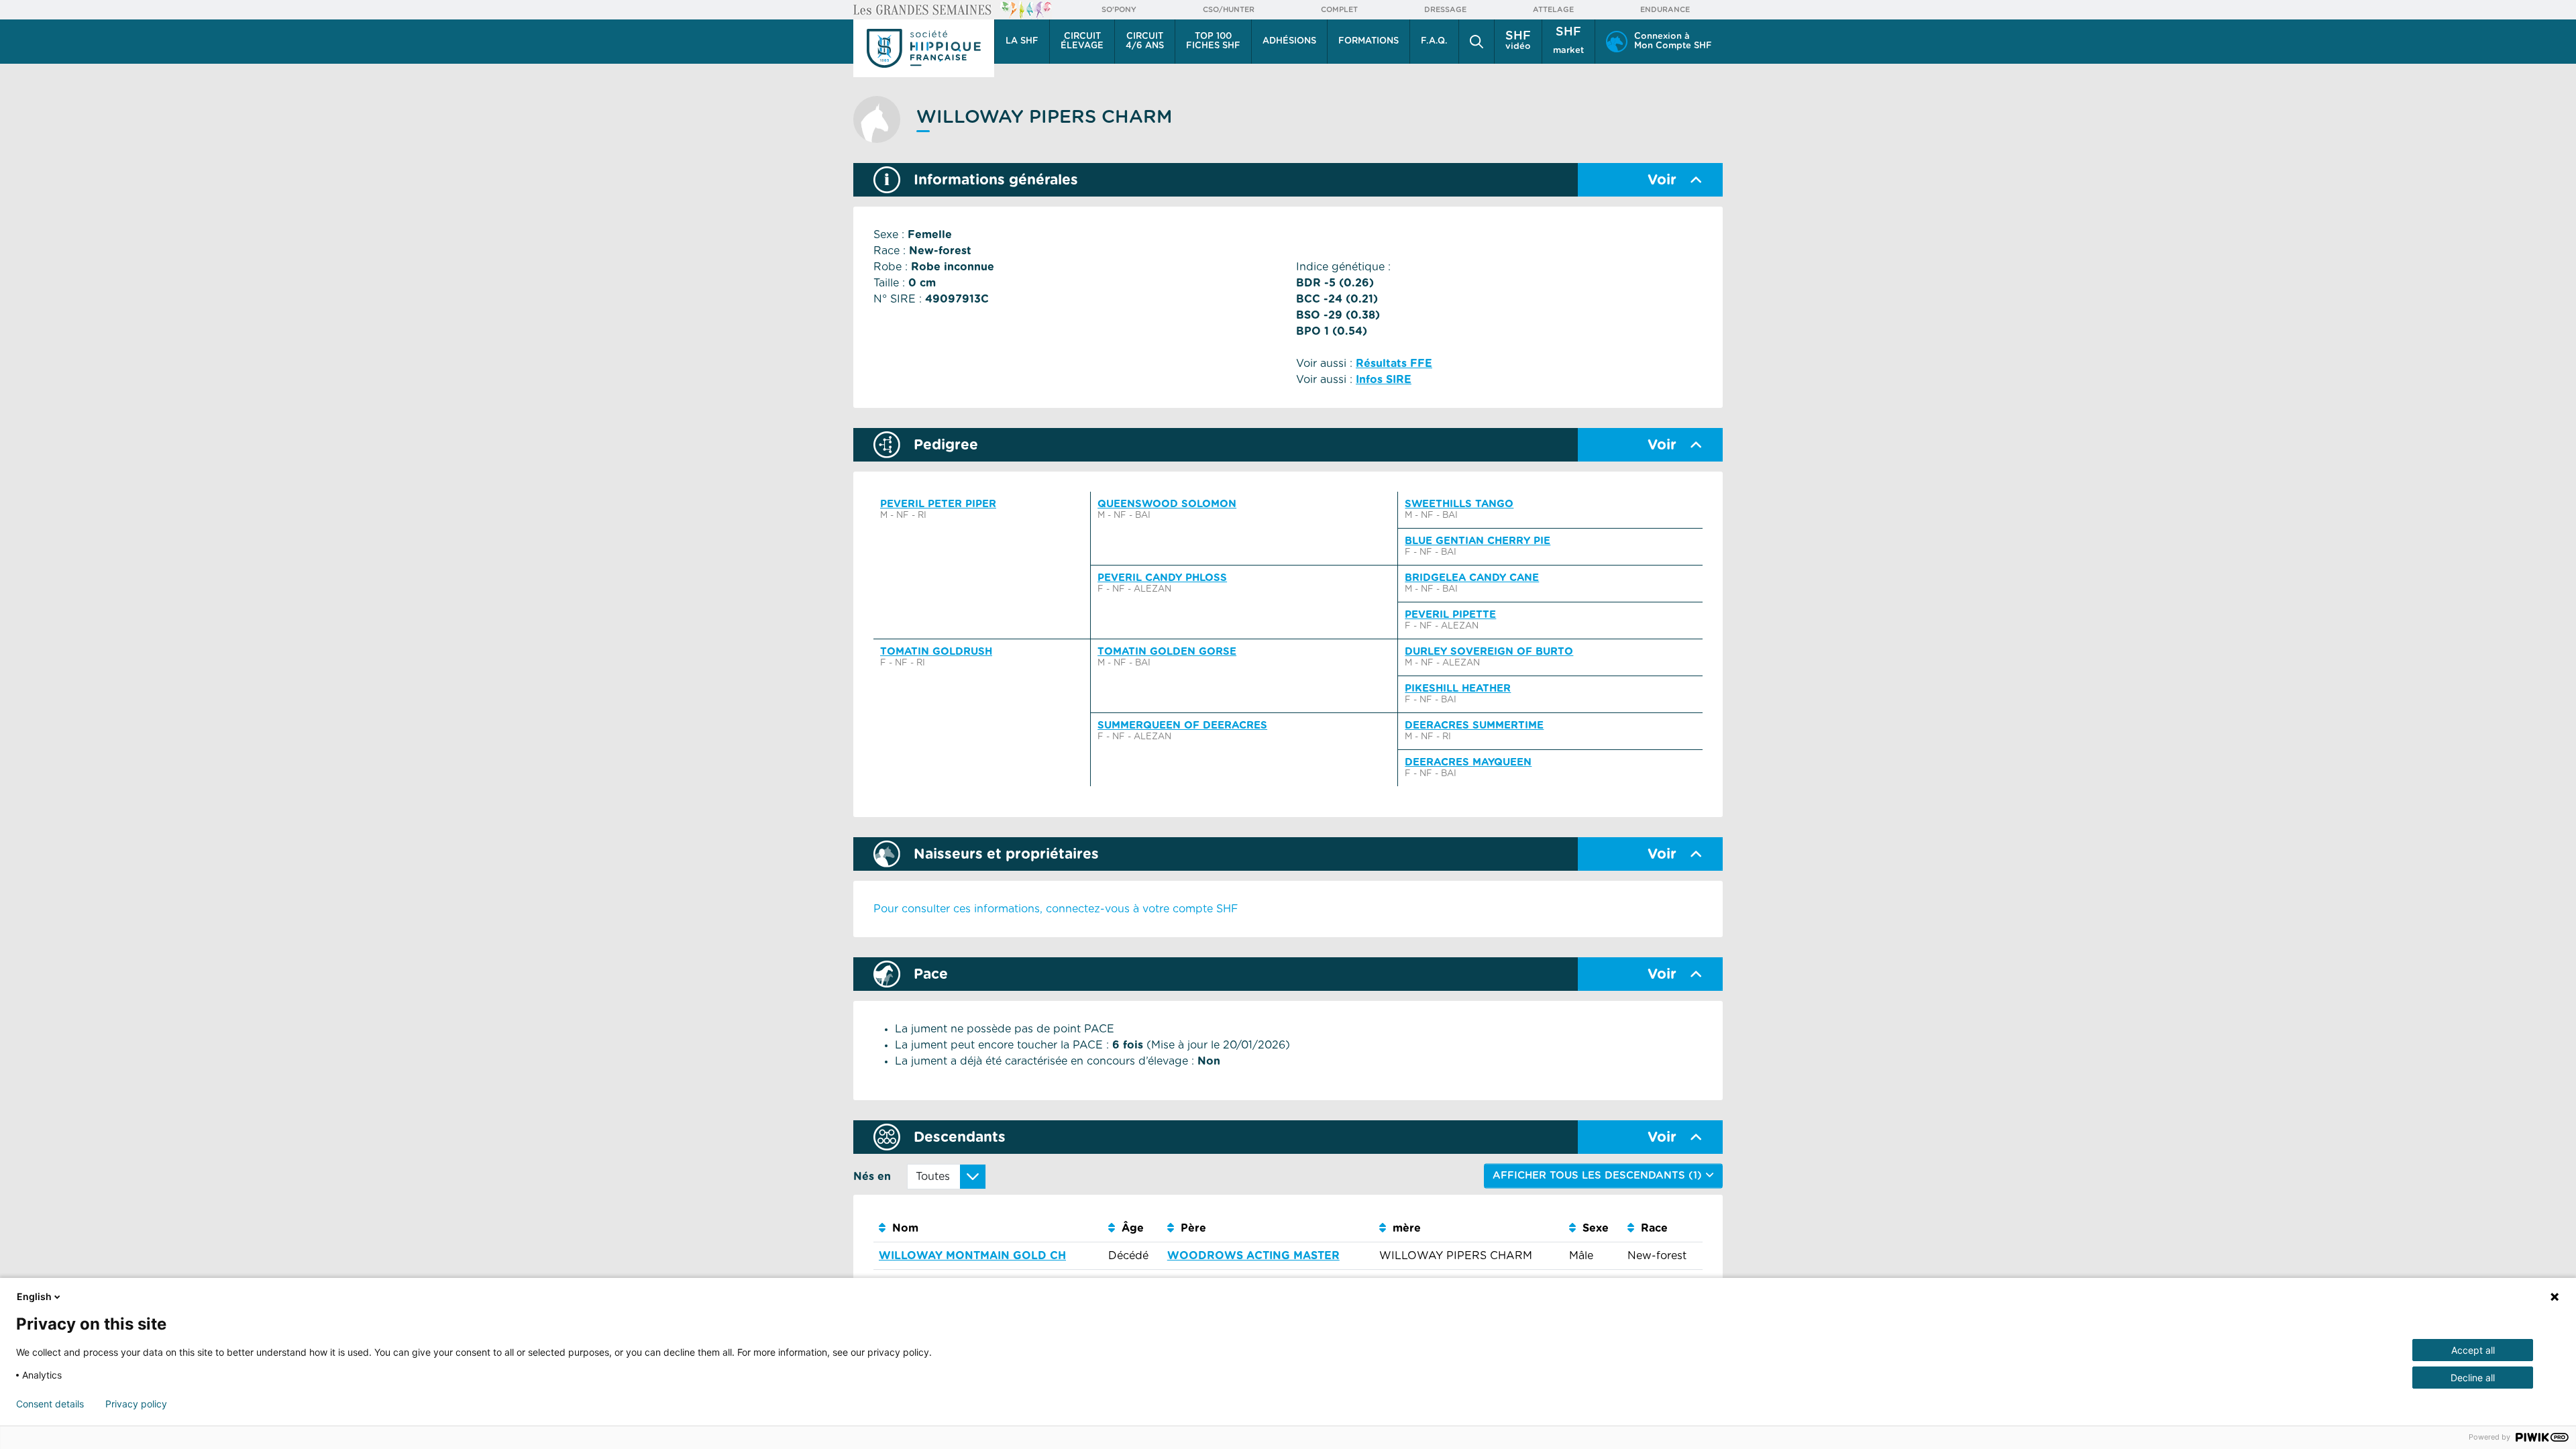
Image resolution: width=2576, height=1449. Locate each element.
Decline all (2473, 1378)
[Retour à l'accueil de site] (924, 48)
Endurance (1665, 10)
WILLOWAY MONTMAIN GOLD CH (972, 1256)
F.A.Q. (1434, 41)
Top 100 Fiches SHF (1213, 41)
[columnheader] (988, 1229)
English (34, 1296)
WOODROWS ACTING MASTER (1253, 1256)
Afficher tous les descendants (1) (1599, 1176)
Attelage (1553, 10)
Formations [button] (1368, 41)
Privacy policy (136, 1404)
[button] (1477, 42)
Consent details (50, 1404)
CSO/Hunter (1229, 10)
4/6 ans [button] (1145, 41)
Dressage (1445, 10)
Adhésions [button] (1289, 41)
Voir (1662, 180)
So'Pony (1119, 10)
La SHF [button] (1022, 41)
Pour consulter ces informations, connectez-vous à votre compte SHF (1056, 909)
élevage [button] (1082, 41)
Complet (1339, 10)
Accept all (2473, 1350)
